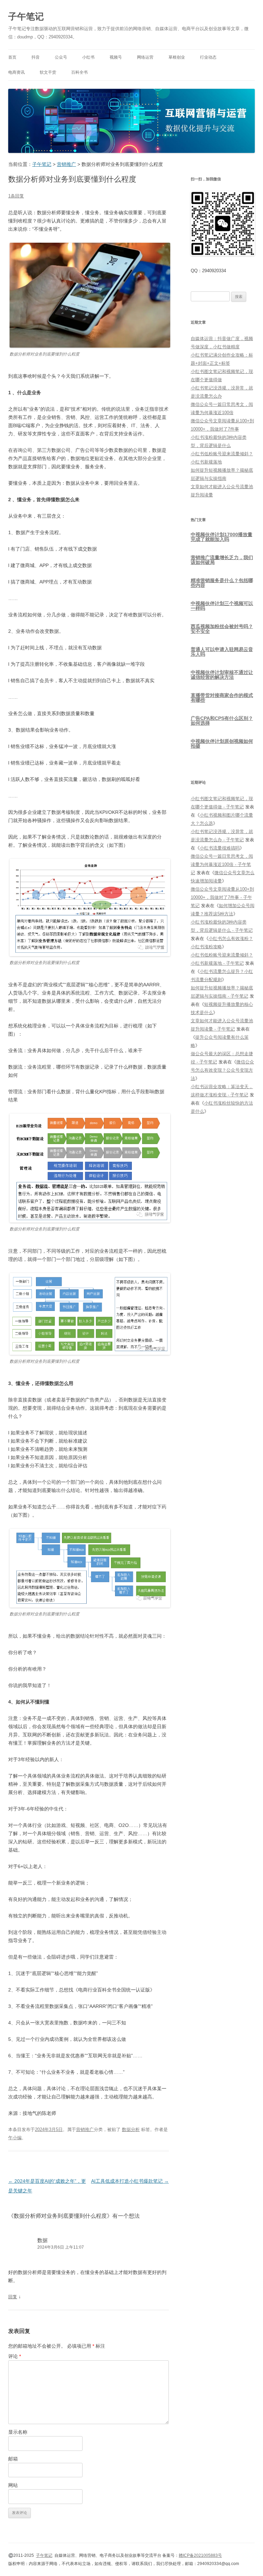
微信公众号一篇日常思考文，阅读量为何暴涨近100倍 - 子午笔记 (222, 864)
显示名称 (18, 2432)
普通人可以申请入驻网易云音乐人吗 (222, 652)
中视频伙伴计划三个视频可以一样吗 (222, 606)
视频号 (116, 57)
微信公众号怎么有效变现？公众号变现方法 (222, 1070)
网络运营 (145, 57)
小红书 (88, 57)
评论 (15, 2356)
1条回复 (16, 196)
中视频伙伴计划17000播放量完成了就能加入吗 (222, 537)
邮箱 (13, 2459)
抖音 (36, 57)
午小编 (15, 2138)
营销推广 (85, 2129)
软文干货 (48, 72)
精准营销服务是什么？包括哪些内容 (222, 583)
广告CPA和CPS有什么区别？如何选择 (222, 721)
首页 (12, 57)
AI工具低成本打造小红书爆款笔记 (130, 2181)
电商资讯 (16, 72)
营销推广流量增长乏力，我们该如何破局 (222, 560)
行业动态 (208, 57)
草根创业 (177, 57)
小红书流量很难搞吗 (220, 848)
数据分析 (131, 2129)
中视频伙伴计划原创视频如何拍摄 (222, 744)
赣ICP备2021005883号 (200, 2555)
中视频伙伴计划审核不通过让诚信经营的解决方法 (222, 675)
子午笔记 (26, 16)
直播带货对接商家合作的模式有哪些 (222, 698)
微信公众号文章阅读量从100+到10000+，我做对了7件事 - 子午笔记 (222, 897)
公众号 (61, 57)
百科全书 (79, 72)
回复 (13, 2297)
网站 (13, 2485)
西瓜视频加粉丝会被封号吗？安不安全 (222, 629)
